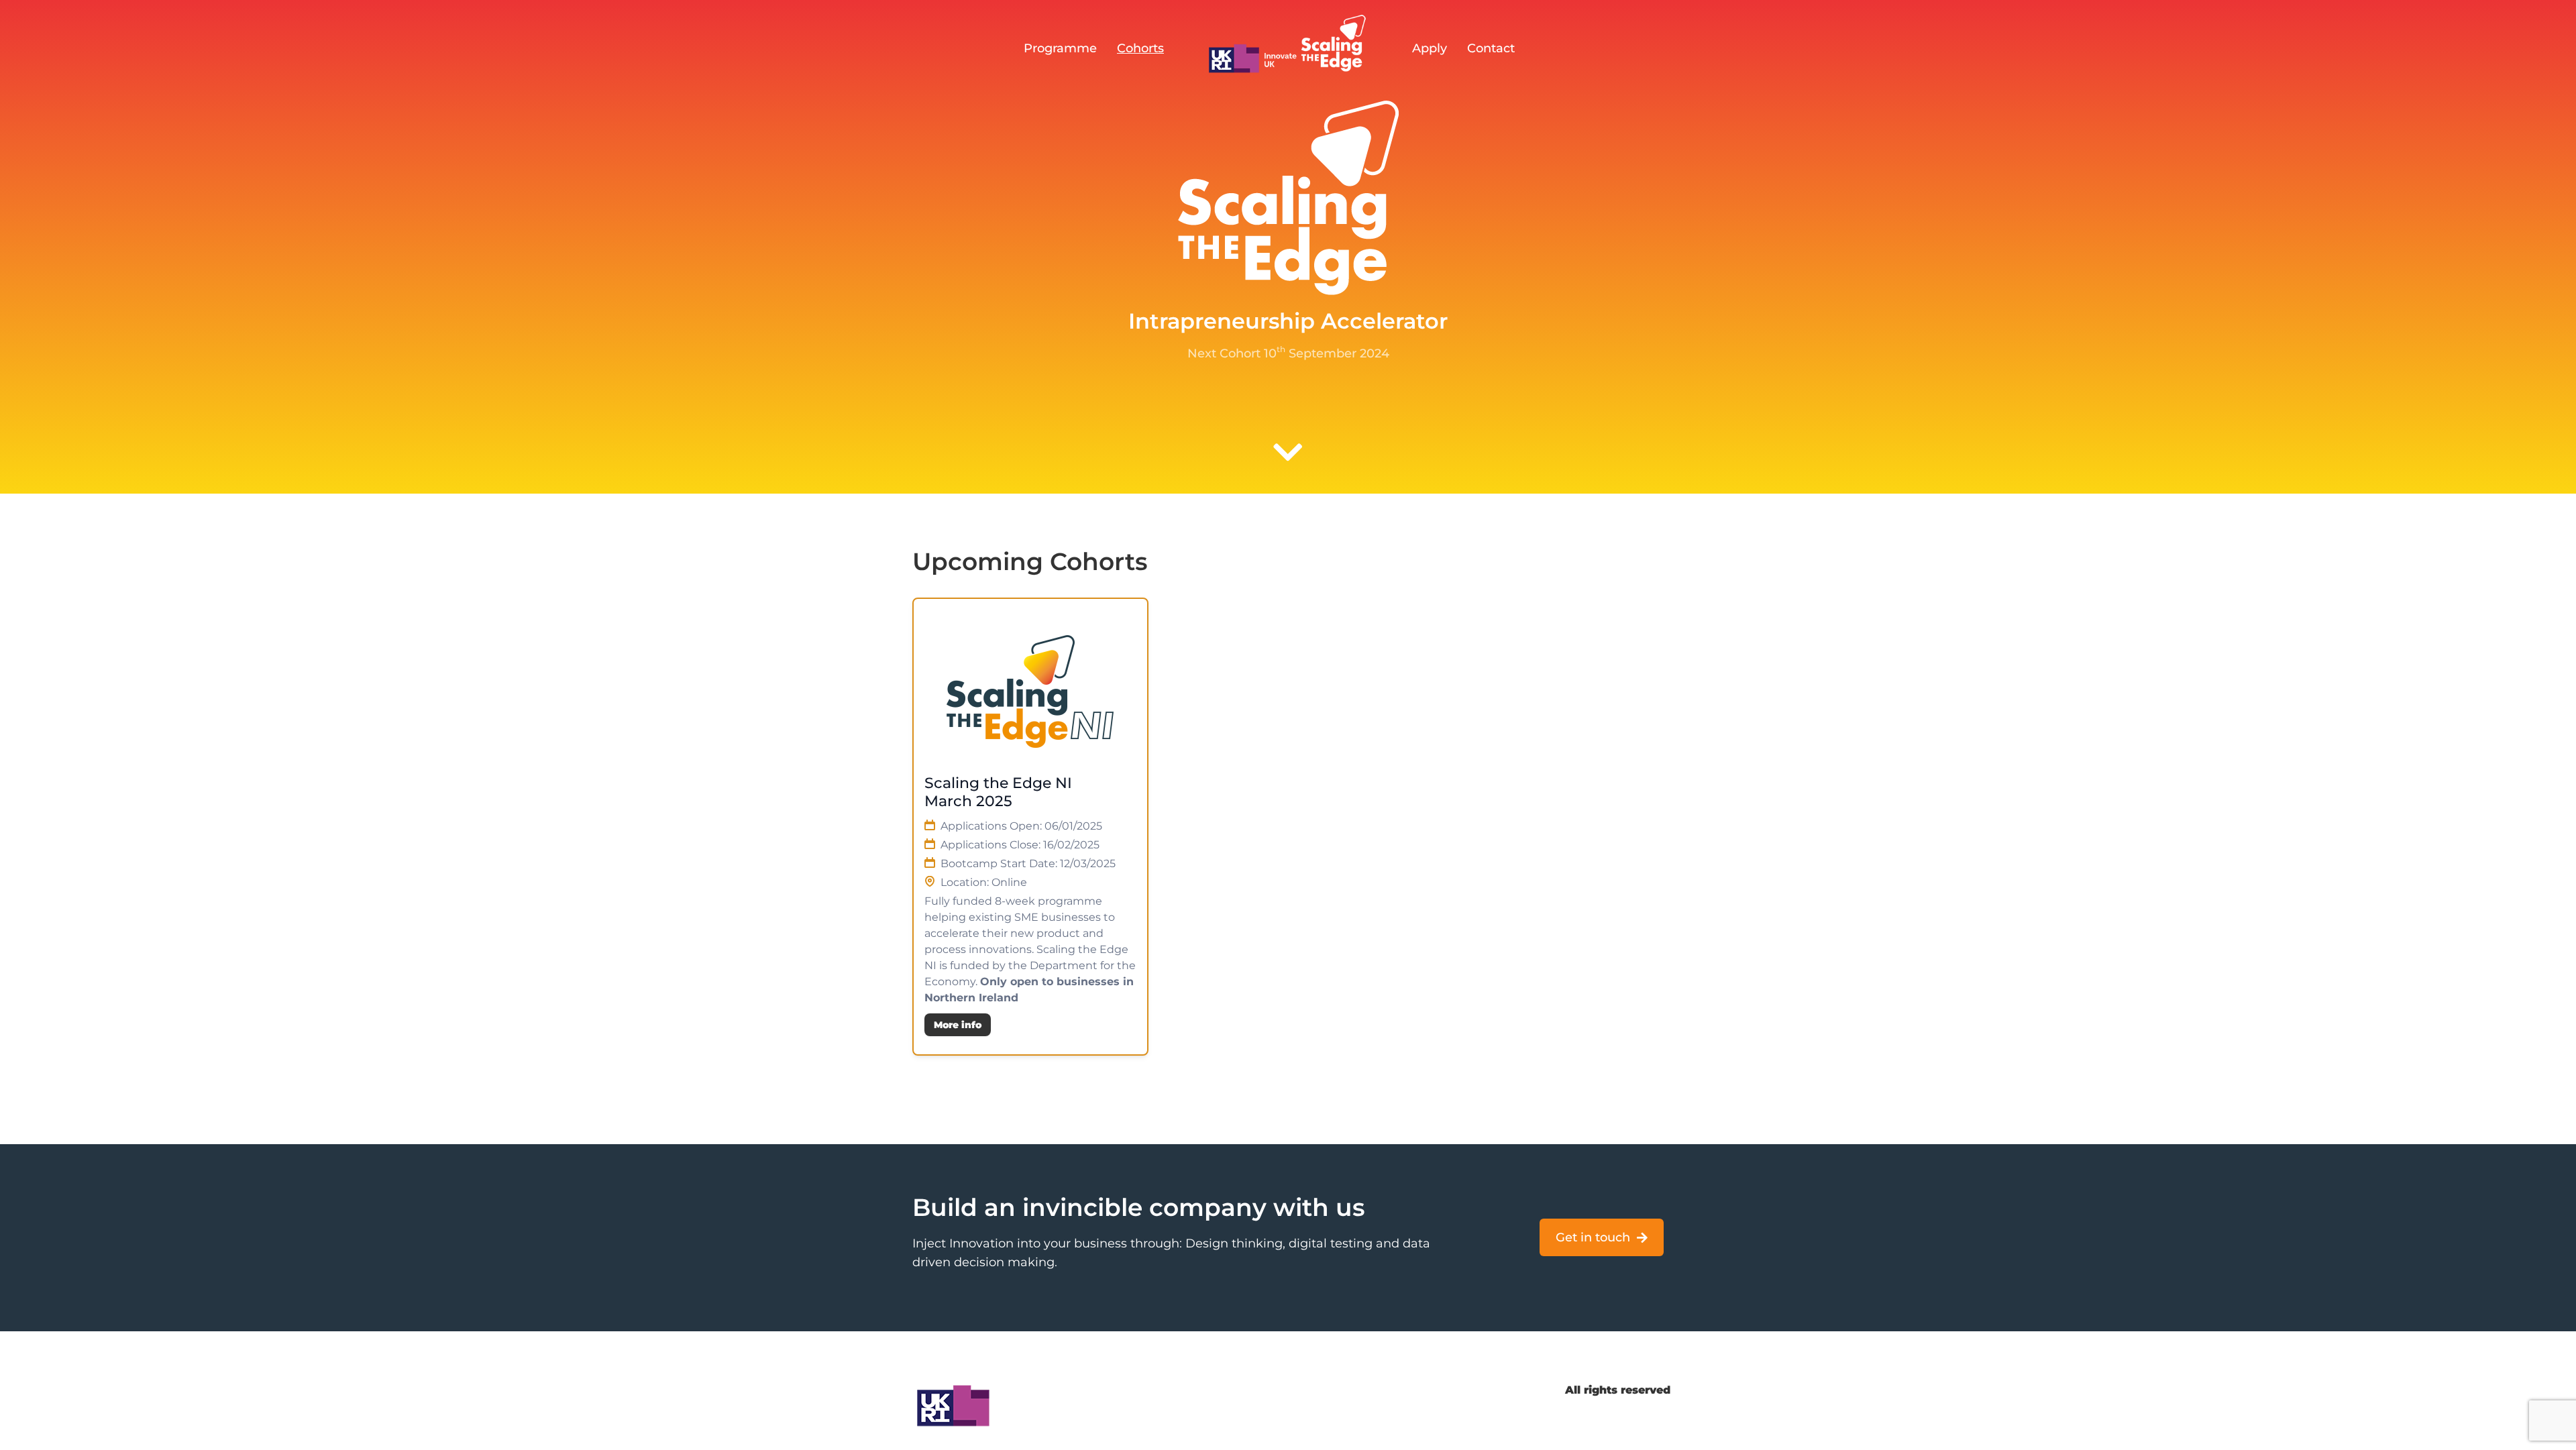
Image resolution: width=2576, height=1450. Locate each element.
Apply (1430, 48)
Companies (1433, 1390)
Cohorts (1140, 48)
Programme (1060, 48)
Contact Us (1288, 1390)
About (1359, 1390)
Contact (1491, 48)
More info (958, 1025)
